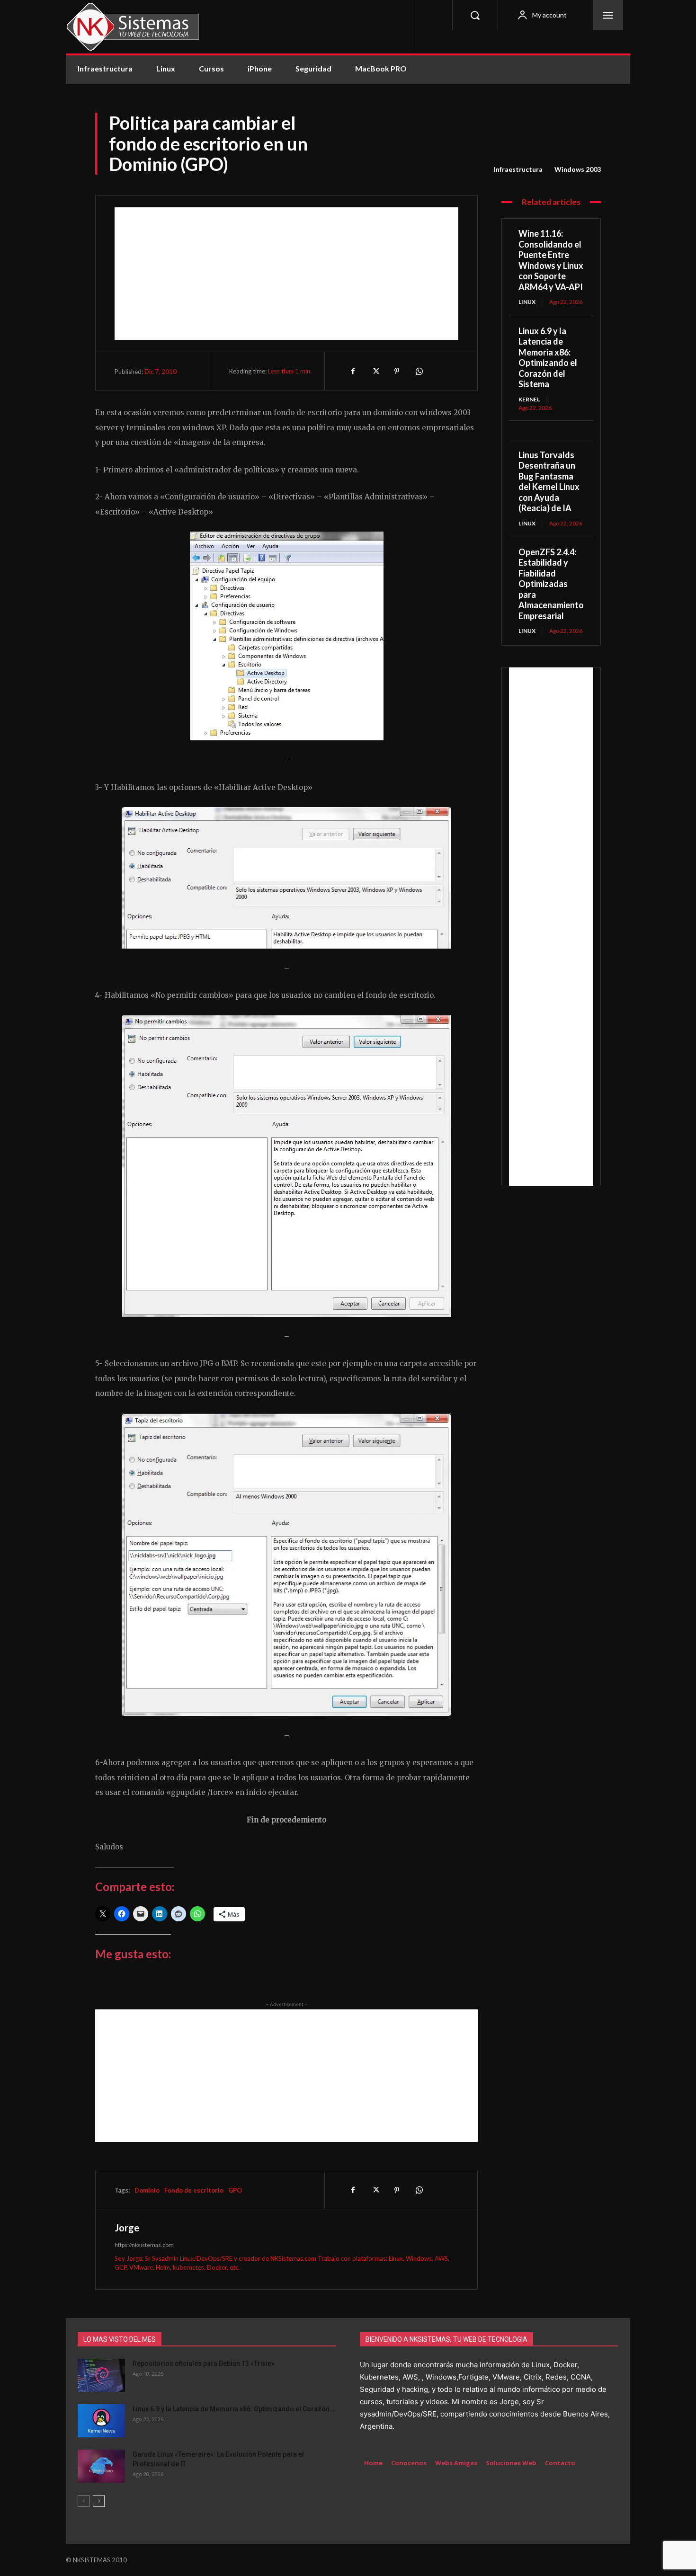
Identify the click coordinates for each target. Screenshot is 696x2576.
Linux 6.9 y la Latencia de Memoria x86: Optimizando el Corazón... (234, 2409)
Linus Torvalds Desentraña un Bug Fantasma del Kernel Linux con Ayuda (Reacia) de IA (549, 482)
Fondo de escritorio (194, 2190)
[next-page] (99, 2501)
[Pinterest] (397, 371)
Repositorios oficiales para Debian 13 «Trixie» (204, 2363)
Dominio (147, 2190)
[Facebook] (353, 371)
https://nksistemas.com (144, 2245)
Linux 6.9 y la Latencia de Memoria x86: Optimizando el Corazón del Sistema (548, 358)
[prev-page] (84, 2501)
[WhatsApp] (419, 371)
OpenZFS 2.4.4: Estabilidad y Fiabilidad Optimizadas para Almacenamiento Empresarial (551, 584)
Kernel (529, 399)
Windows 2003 (578, 169)
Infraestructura (518, 169)
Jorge (127, 2228)
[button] (475, 15)
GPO (235, 2190)
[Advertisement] (286, 274)
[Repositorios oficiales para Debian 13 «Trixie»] (101, 2375)
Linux (527, 302)
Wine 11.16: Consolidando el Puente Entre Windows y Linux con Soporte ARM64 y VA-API (551, 260)
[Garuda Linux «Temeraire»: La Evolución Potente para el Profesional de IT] (101, 2466)
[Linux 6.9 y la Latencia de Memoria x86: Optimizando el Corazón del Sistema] (101, 2421)
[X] (375, 371)
